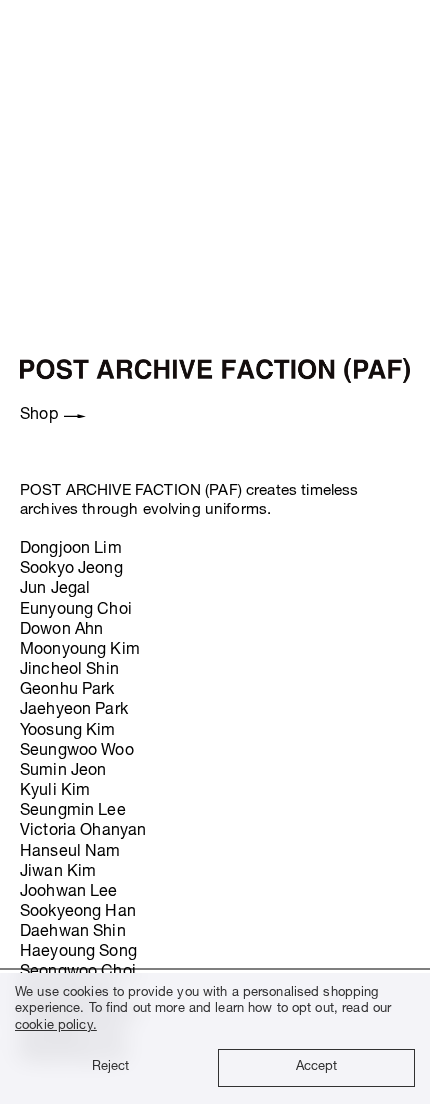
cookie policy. (56, 1026)
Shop (39, 416)
